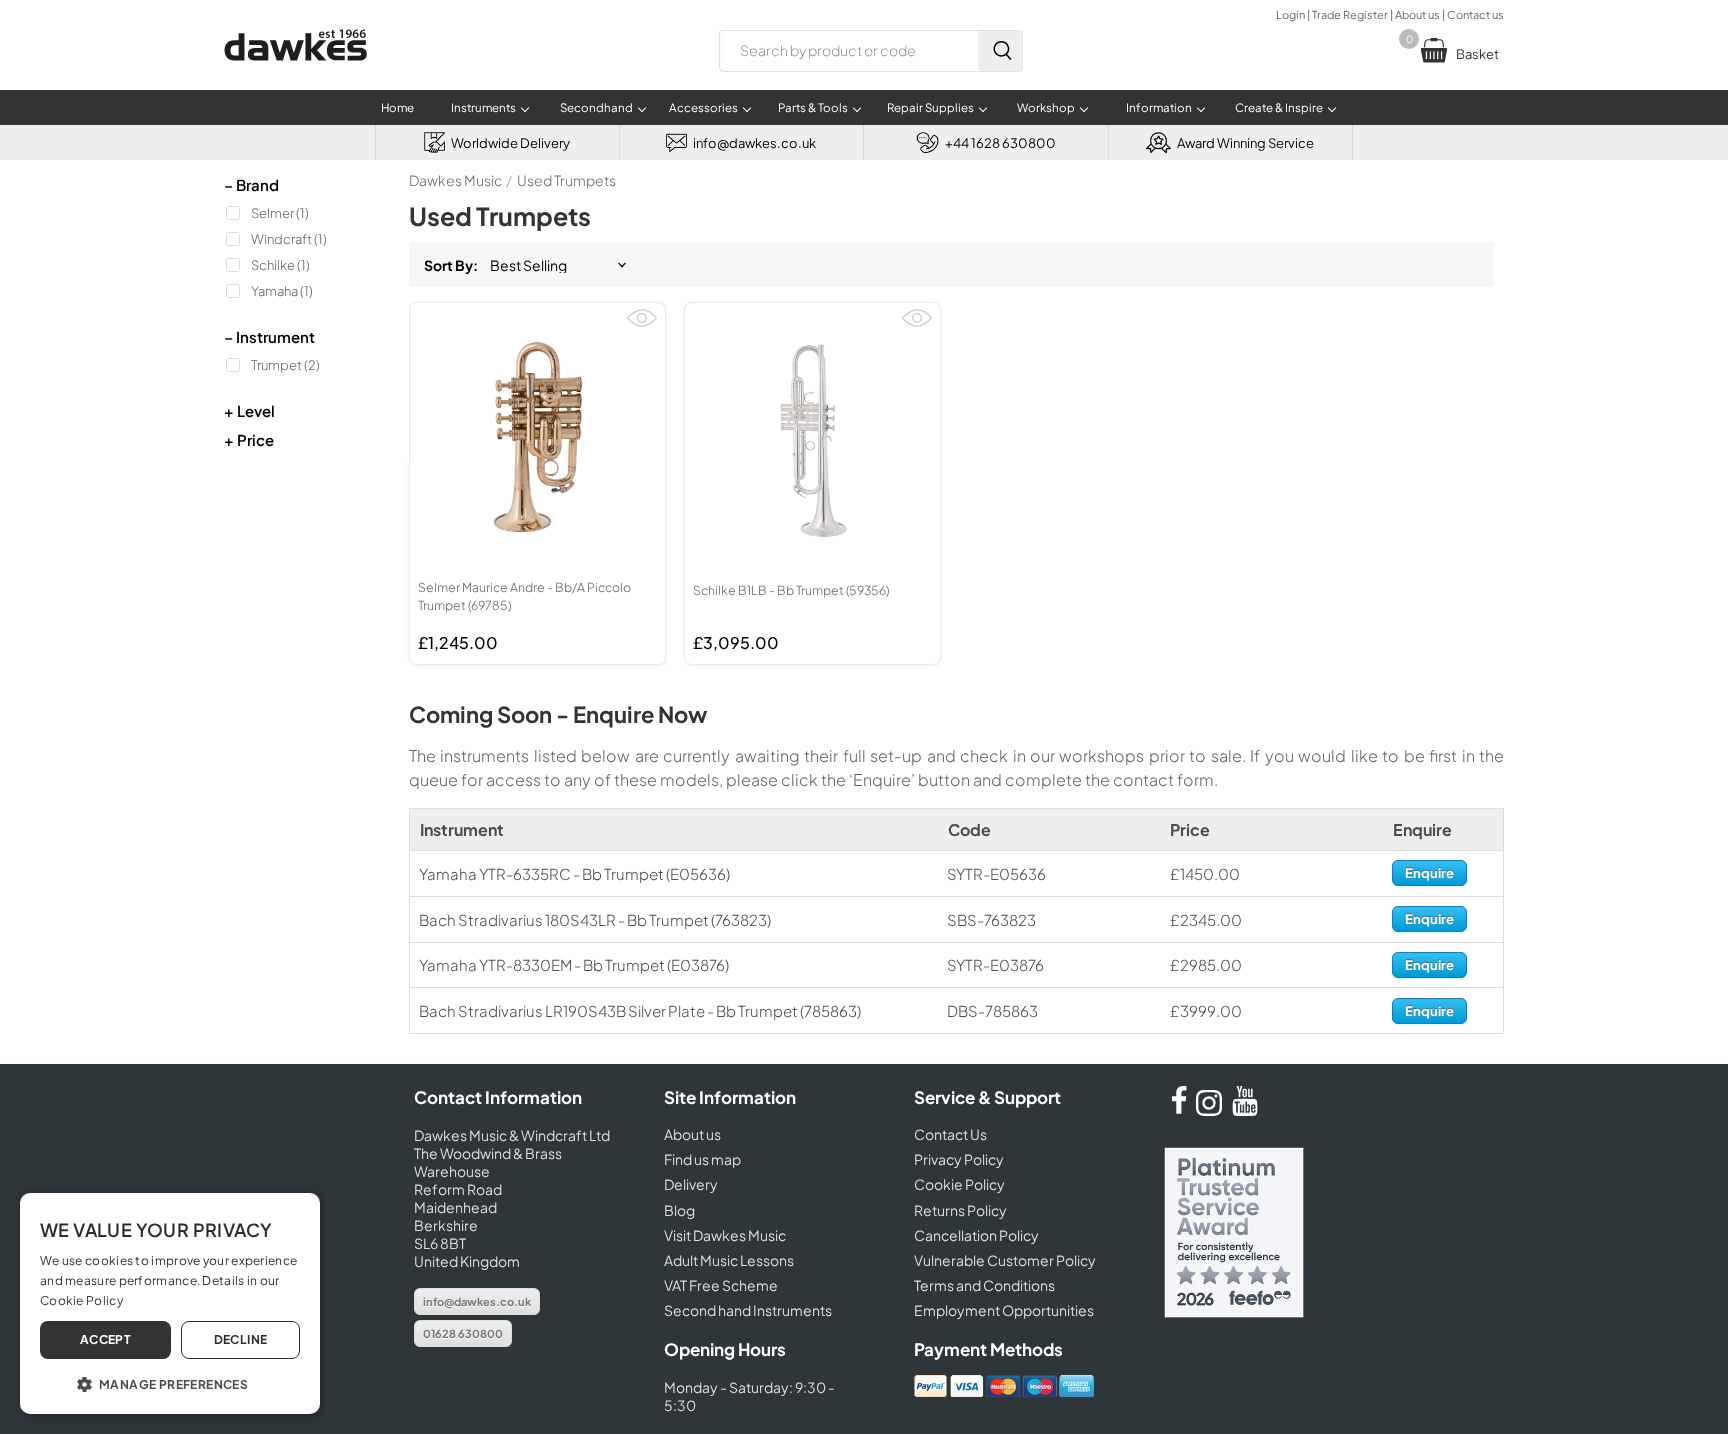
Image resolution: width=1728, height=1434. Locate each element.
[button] (170, 1383)
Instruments (483, 107)
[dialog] (170, 1303)
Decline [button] (241, 1339)
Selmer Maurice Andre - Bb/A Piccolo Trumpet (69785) (524, 596)
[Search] (1000, 51)
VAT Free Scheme (721, 1285)
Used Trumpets (566, 180)
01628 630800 (463, 1333)
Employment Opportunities (1004, 1310)
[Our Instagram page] (1212, 1110)
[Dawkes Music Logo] (295, 73)
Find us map (702, 1159)
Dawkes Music (455, 180)
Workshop (1046, 107)
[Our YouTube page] (1245, 1110)
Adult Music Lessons (729, 1260)
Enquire (1429, 873)
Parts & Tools (813, 107)
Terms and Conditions (984, 1285)
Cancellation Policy (976, 1235)
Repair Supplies (930, 107)
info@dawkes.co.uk (477, 1301)
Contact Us (950, 1134)
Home (397, 107)
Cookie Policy (959, 1184)
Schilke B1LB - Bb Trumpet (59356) (791, 590)
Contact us (1475, 14)
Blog (679, 1210)
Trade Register (1350, 14)
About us (1417, 14)
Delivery (691, 1184)
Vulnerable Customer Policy (1005, 1260)
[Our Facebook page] (1179, 1110)
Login (1290, 14)
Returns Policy (960, 1210)
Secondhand (596, 107)
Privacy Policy (959, 1159)
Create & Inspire (1279, 107)
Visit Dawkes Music (725, 1235)
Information (1159, 107)
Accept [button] (105, 1339)
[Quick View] (642, 326)
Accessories (703, 107)
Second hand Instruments (748, 1310)
